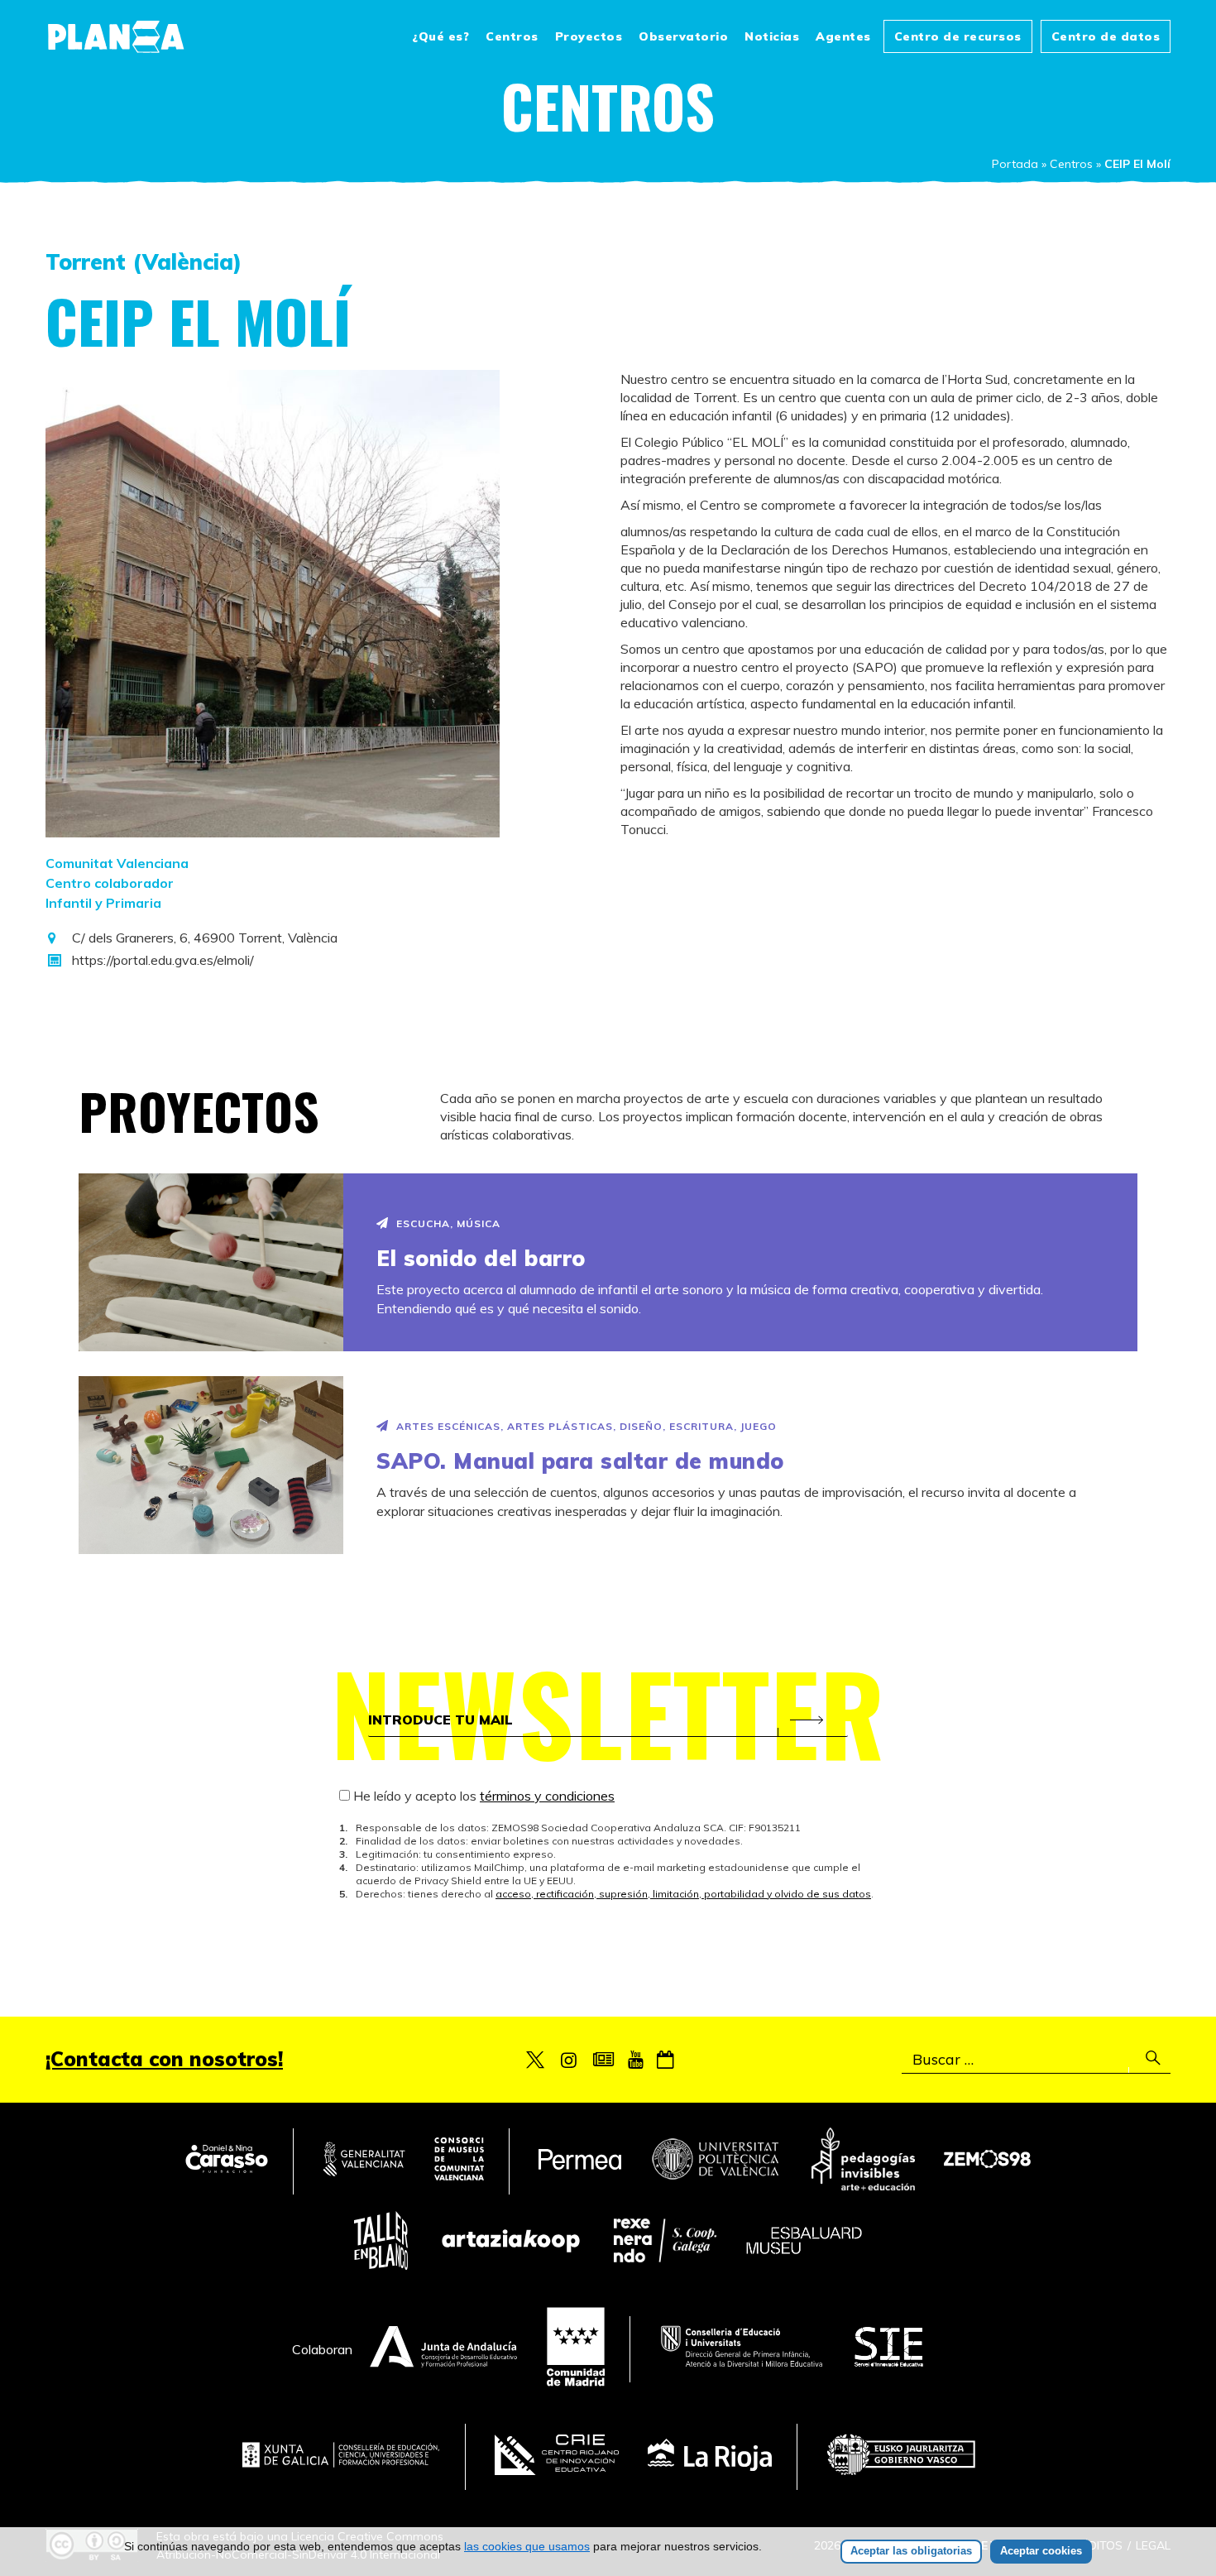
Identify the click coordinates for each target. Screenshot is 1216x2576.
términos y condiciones (547, 1796)
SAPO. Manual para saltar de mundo (580, 1461)
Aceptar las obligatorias (911, 2551)
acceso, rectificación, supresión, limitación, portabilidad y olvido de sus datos (683, 1894)
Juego (759, 1426)
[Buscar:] (1036, 2060)
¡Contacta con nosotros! (164, 2059)
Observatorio (683, 36)
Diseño (641, 1426)
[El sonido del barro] (211, 1262)
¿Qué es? (440, 36)
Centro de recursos (958, 36)
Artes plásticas (560, 1426)
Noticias (772, 36)
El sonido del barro (481, 1258)
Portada (1015, 164)
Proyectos (589, 36)
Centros (512, 36)
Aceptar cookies (1041, 2551)
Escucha (423, 1223)
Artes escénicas (448, 1426)
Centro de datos (1106, 36)
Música (479, 1223)
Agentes (843, 36)
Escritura (701, 1426)
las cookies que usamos (527, 2546)
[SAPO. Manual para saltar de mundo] (211, 1465)
